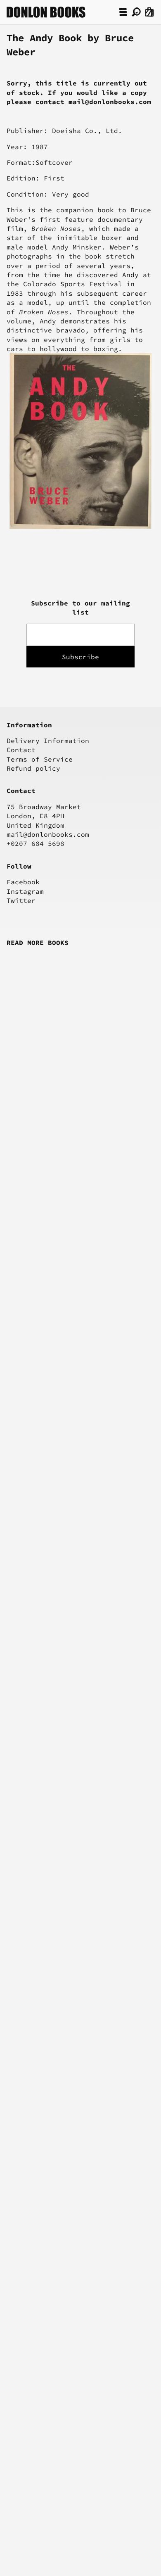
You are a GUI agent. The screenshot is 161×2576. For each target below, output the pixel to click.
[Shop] (123, 12)
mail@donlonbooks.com (48, 834)
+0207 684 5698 (36, 843)
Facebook (23, 882)
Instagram (25, 891)
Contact (21, 750)
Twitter (21, 900)
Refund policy (33, 768)
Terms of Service (40, 759)
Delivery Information (48, 741)
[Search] (136, 12)
